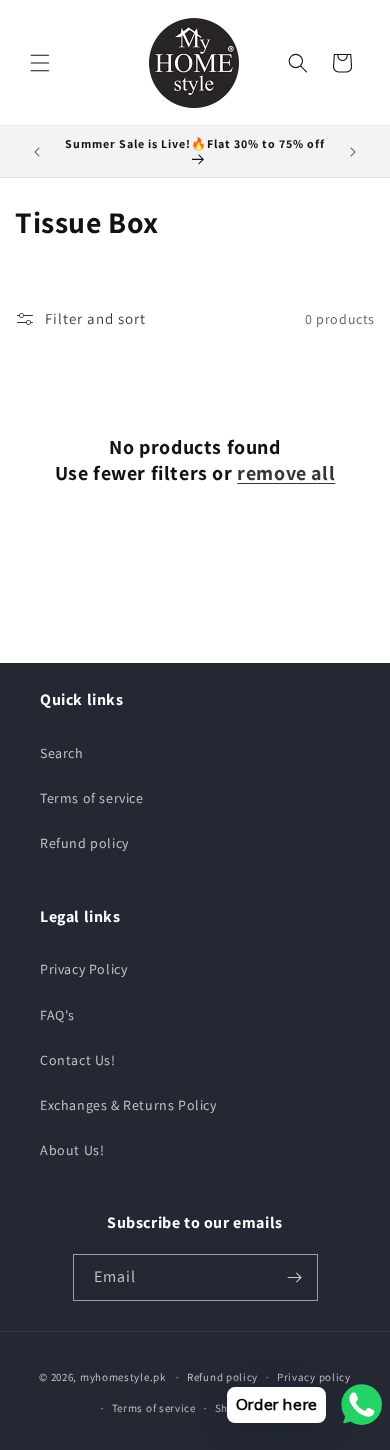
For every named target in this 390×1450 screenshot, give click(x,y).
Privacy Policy (83, 969)
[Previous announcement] (37, 152)
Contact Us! (78, 1060)
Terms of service (92, 798)
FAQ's (57, 1015)
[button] (40, 63)
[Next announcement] (353, 152)
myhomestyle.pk (123, 1377)
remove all (286, 473)
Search (62, 753)
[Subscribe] (295, 1277)
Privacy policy (314, 1377)
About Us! (72, 1150)
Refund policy (84, 843)
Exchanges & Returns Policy (128, 1105)
